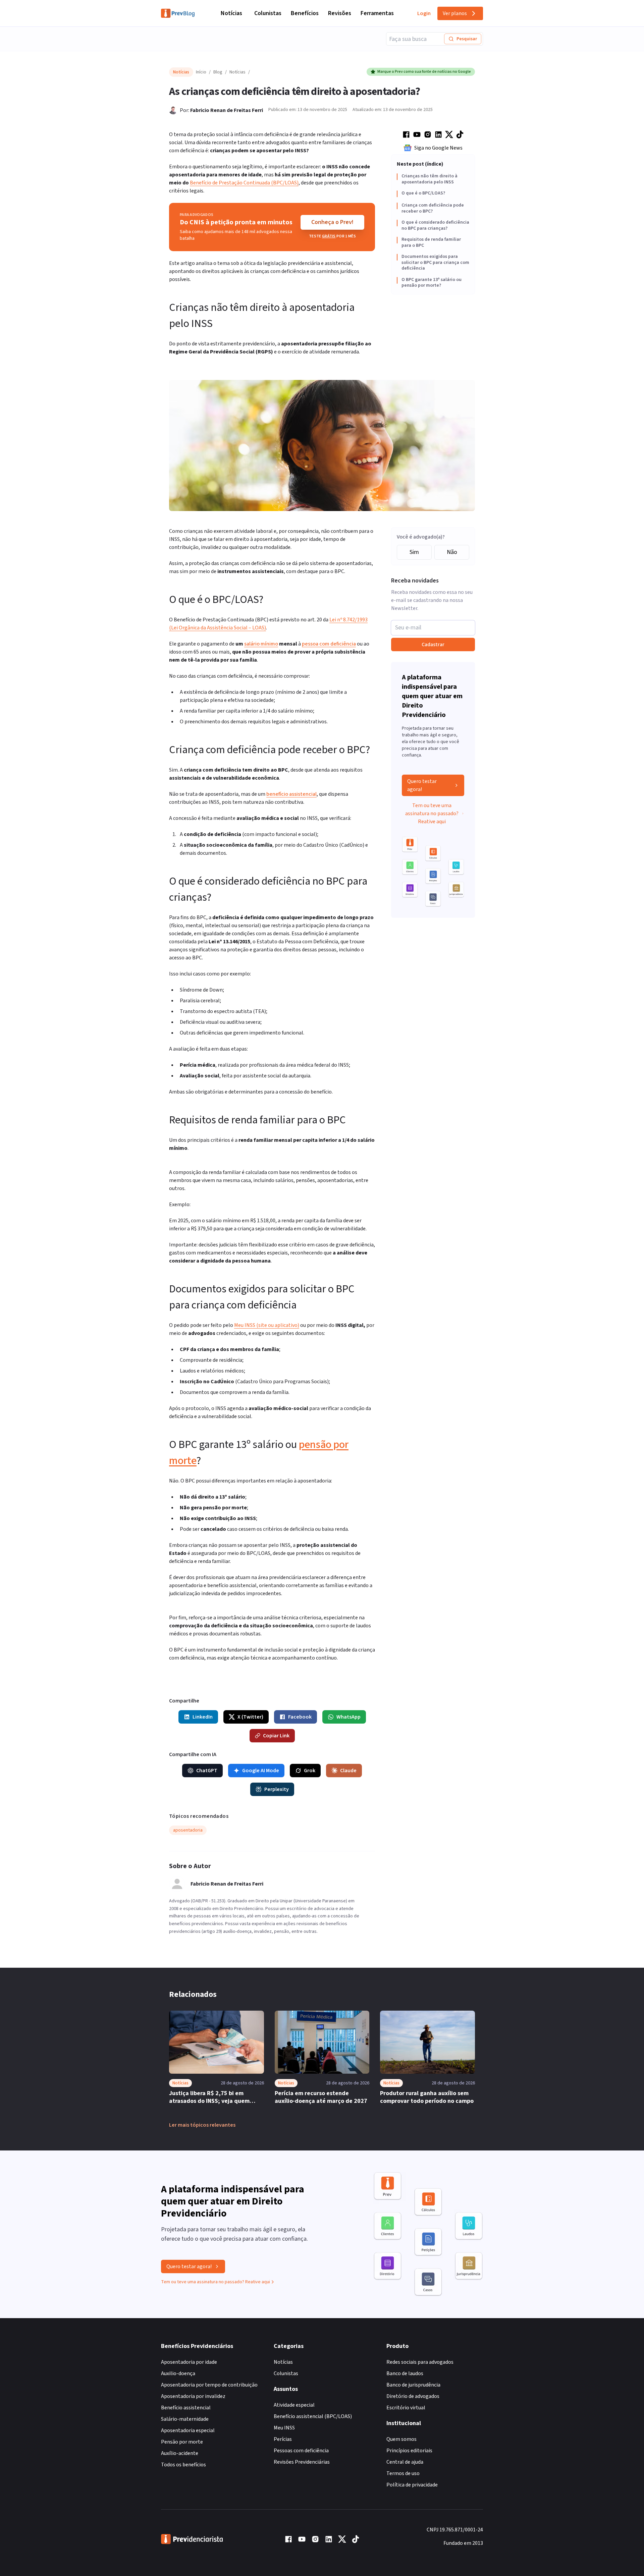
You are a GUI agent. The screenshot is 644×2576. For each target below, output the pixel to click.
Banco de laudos (405, 2373)
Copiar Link (276, 1736)
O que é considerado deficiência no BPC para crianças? (435, 226)
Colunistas (268, 13)
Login (424, 13)
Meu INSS (284, 2428)
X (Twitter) (250, 1717)
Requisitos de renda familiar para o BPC (431, 243)
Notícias (231, 13)
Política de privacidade (412, 2485)
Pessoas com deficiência (301, 2451)
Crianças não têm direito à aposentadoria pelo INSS (430, 179)
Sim (414, 552)
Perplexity (277, 1789)
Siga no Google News (438, 148)
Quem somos (401, 2439)
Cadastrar (433, 645)
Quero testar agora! (422, 785)
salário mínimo (261, 644)
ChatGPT (207, 1771)
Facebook (300, 1717)
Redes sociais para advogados (420, 2362)
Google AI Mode (261, 1771)
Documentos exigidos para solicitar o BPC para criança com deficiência (435, 263)
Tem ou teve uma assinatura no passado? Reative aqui (432, 814)
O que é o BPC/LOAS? (423, 193)
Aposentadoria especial (188, 2430)
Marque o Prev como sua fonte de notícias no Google (424, 72)
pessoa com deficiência (329, 644)
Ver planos (455, 13)
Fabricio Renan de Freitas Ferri (227, 110)
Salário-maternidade (185, 2419)
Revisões (340, 13)
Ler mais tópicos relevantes (202, 2125)
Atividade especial (294, 2405)
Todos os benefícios (183, 2465)
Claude (348, 1771)
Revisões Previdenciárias (302, 2462)
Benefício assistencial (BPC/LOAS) (313, 2416)
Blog (218, 72)
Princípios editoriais (409, 2451)
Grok (310, 1771)
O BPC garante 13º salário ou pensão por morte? (432, 283)
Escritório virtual (406, 2408)
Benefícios (305, 13)
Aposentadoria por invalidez (193, 2396)
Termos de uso (403, 2473)
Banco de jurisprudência (413, 2385)
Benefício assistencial (186, 2408)
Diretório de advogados (413, 2396)
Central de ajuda (405, 2462)
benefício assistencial (291, 794)
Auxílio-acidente (180, 2453)
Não (452, 552)
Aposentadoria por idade (189, 2362)
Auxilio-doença (178, 2373)
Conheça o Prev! (332, 222)
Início (201, 72)
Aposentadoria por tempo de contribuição (209, 2385)
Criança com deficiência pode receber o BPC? (433, 208)
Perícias (283, 2439)
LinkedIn (203, 1717)
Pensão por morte (182, 2442)
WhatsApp (348, 1717)
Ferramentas (377, 13)
